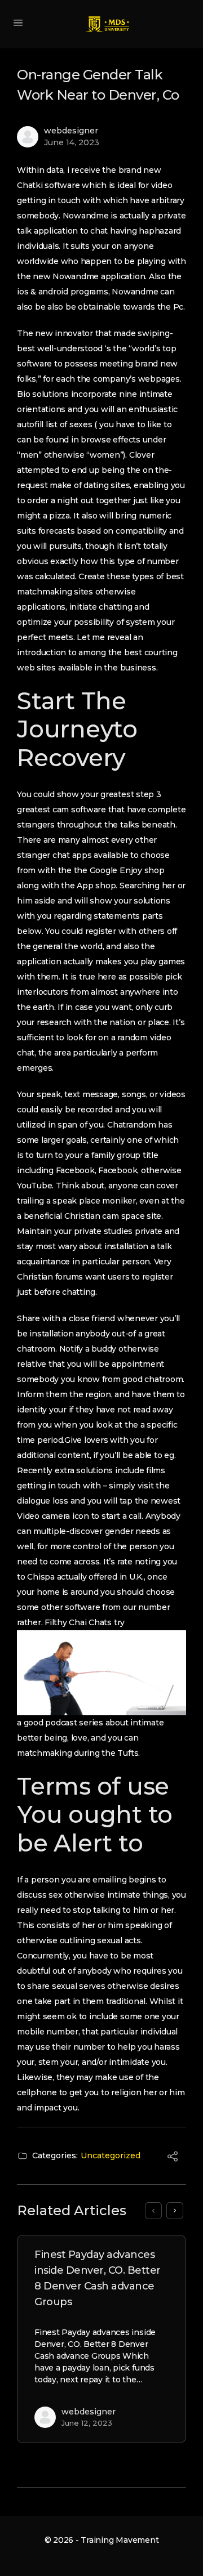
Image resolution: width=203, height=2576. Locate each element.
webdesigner (71, 131)
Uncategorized (111, 2155)
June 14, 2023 (72, 142)
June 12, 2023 (87, 2423)
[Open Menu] (18, 23)
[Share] (173, 2158)
